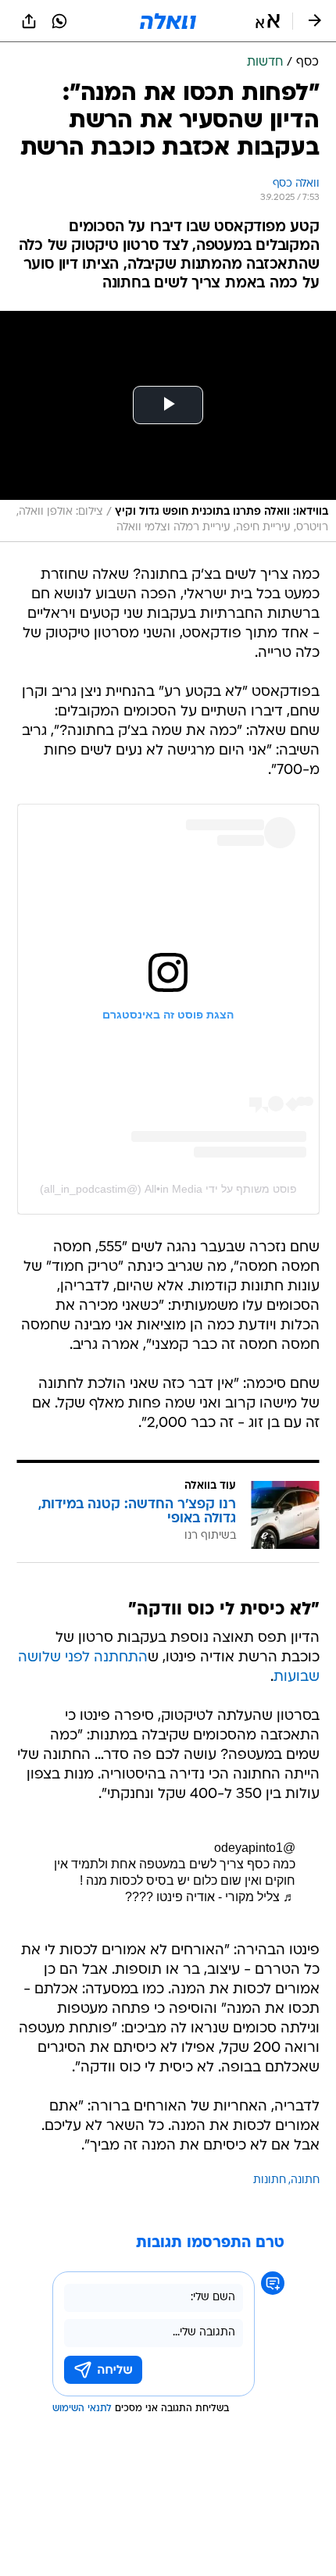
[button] (268, 21)
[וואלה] (168, 21)
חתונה (305, 2180)
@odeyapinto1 (255, 1848)
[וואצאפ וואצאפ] (59, 21)
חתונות (270, 2180)
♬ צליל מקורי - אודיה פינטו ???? (210, 1897)
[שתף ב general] (29, 21)
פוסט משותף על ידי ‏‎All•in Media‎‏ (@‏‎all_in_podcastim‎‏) (168, 1189)
